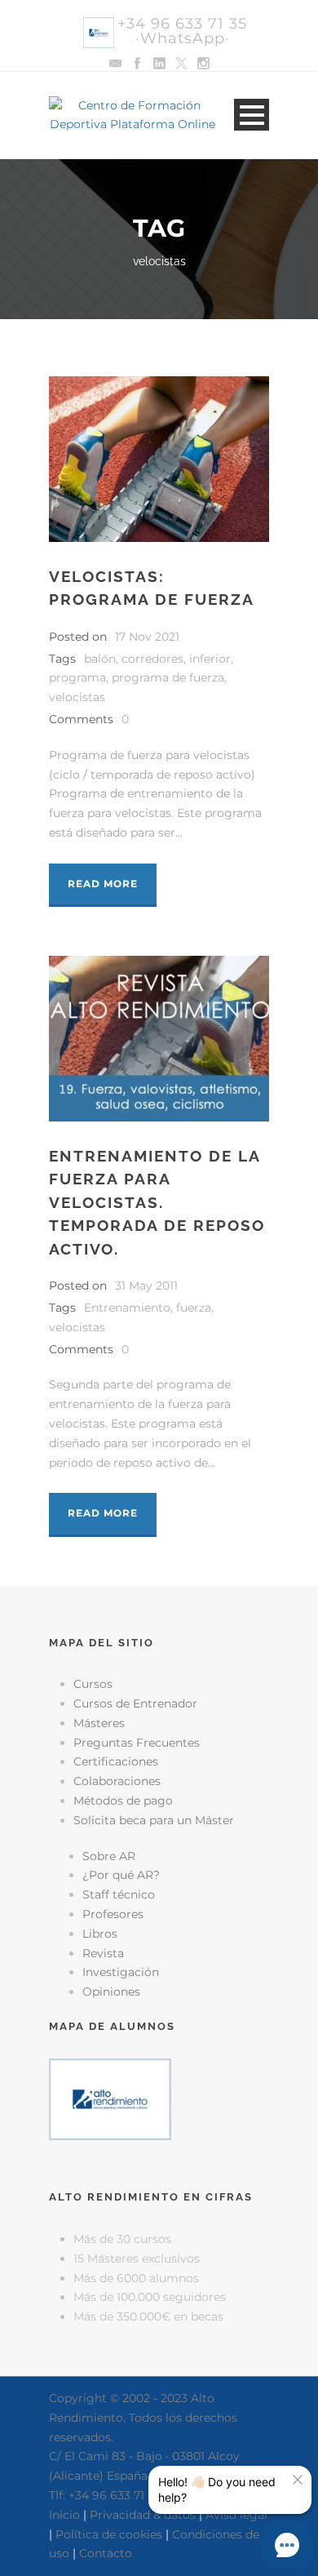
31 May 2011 (146, 1286)
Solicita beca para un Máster (154, 1820)
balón (100, 659)
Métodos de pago (123, 1801)
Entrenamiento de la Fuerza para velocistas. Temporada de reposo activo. (157, 1202)
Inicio (64, 2515)
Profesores (113, 1914)
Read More (103, 884)
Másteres (99, 1723)
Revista (103, 1953)
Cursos (93, 1684)
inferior (210, 659)
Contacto (106, 2553)
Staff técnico (119, 1894)
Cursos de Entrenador (135, 1703)
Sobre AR (109, 1856)
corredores (152, 659)
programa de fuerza (168, 677)
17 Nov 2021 (147, 637)
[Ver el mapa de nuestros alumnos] (110, 2099)
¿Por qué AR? (121, 1875)
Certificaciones (116, 1761)
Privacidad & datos (143, 2515)
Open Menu (252, 115)
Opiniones (111, 1992)
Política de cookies (109, 2534)
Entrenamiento (127, 1308)
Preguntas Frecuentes (137, 1743)
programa (77, 677)
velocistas (77, 697)
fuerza (194, 1308)
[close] (298, 2480)
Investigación (121, 1972)
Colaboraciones (117, 1781)
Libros (100, 1934)
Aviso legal (236, 2515)
